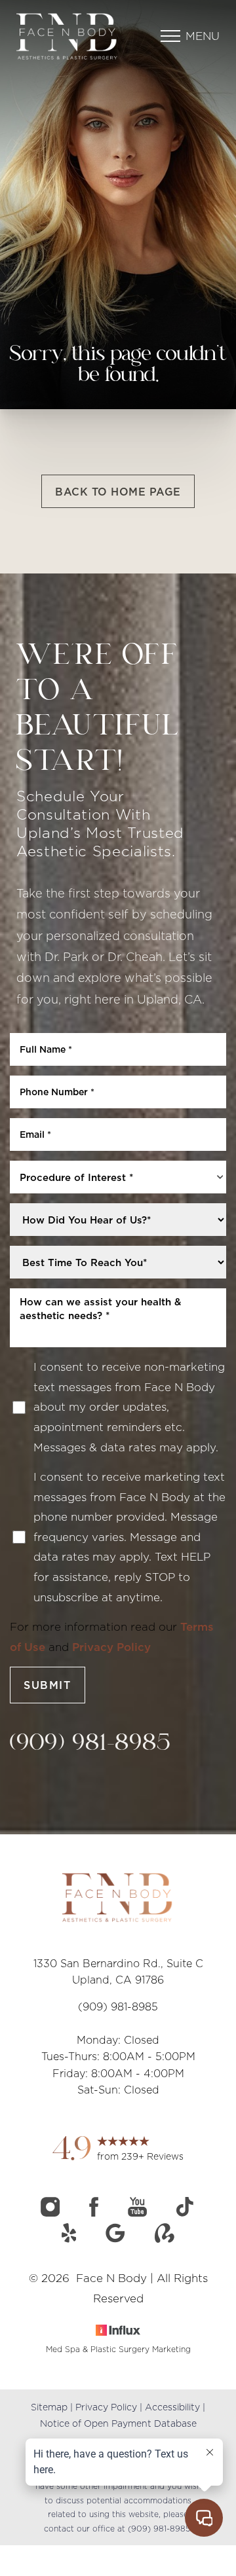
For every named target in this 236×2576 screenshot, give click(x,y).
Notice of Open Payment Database (118, 2423)
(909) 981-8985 (91, 1744)
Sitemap (49, 2407)
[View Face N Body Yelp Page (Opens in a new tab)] (71, 2239)
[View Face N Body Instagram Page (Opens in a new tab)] (52, 2213)
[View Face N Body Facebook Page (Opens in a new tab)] (95, 2213)
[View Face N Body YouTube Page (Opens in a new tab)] (139, 2213)
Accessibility (172, 2407)
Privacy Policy (111, 1647)
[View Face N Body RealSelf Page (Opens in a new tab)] (165, 2239)
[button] (170, 36)
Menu (203, 36)
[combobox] (118, 1177)
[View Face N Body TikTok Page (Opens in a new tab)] (186, 2213)
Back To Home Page (118, 492)
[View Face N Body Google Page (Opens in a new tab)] (117, 2239)
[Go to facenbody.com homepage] (67, 36)
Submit (48, 1685)
